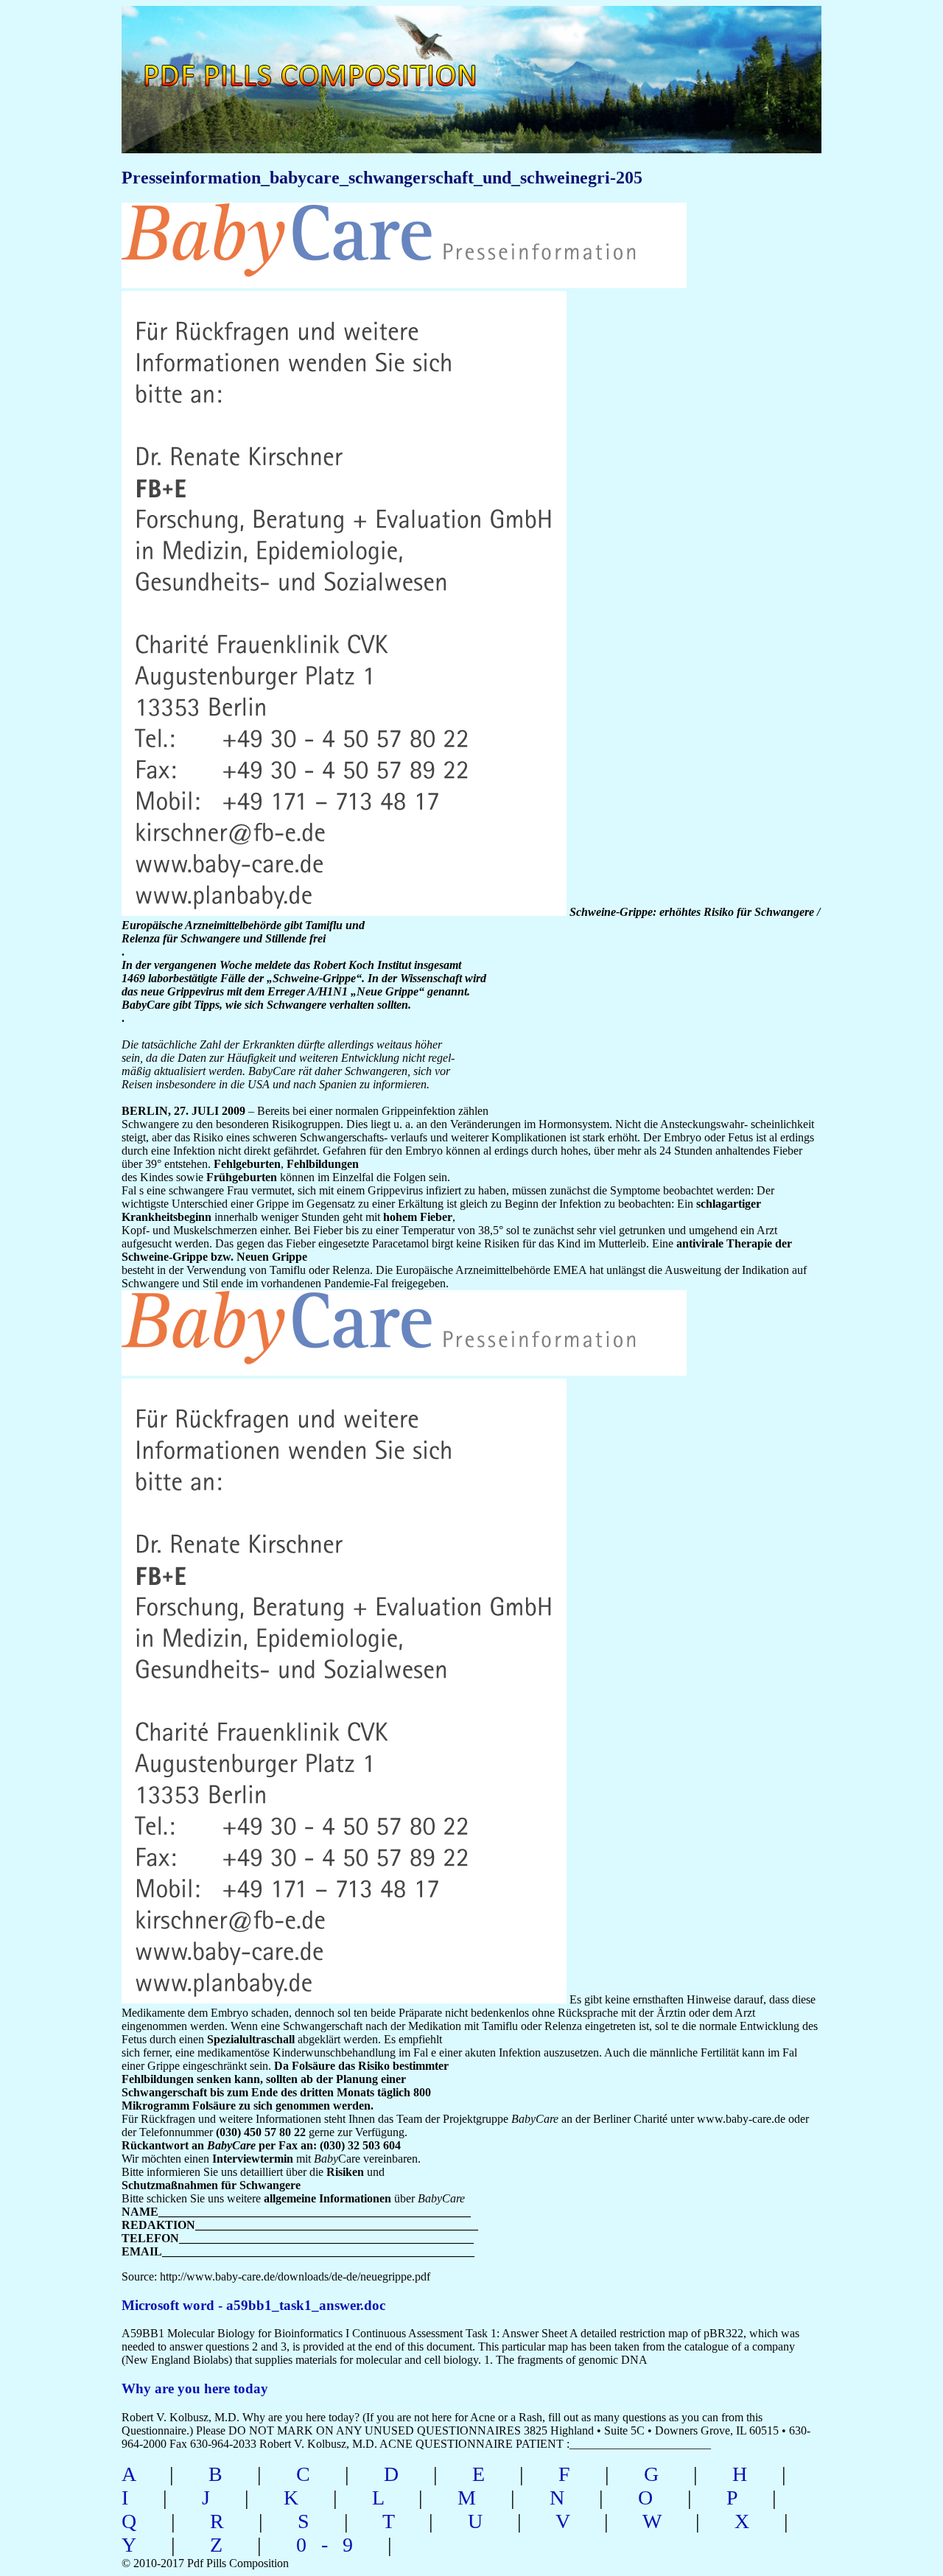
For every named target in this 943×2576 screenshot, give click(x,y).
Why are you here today (195, 2388)
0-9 (332, 2545)
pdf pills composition (329, 59)
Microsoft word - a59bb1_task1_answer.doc (253, 2305)
